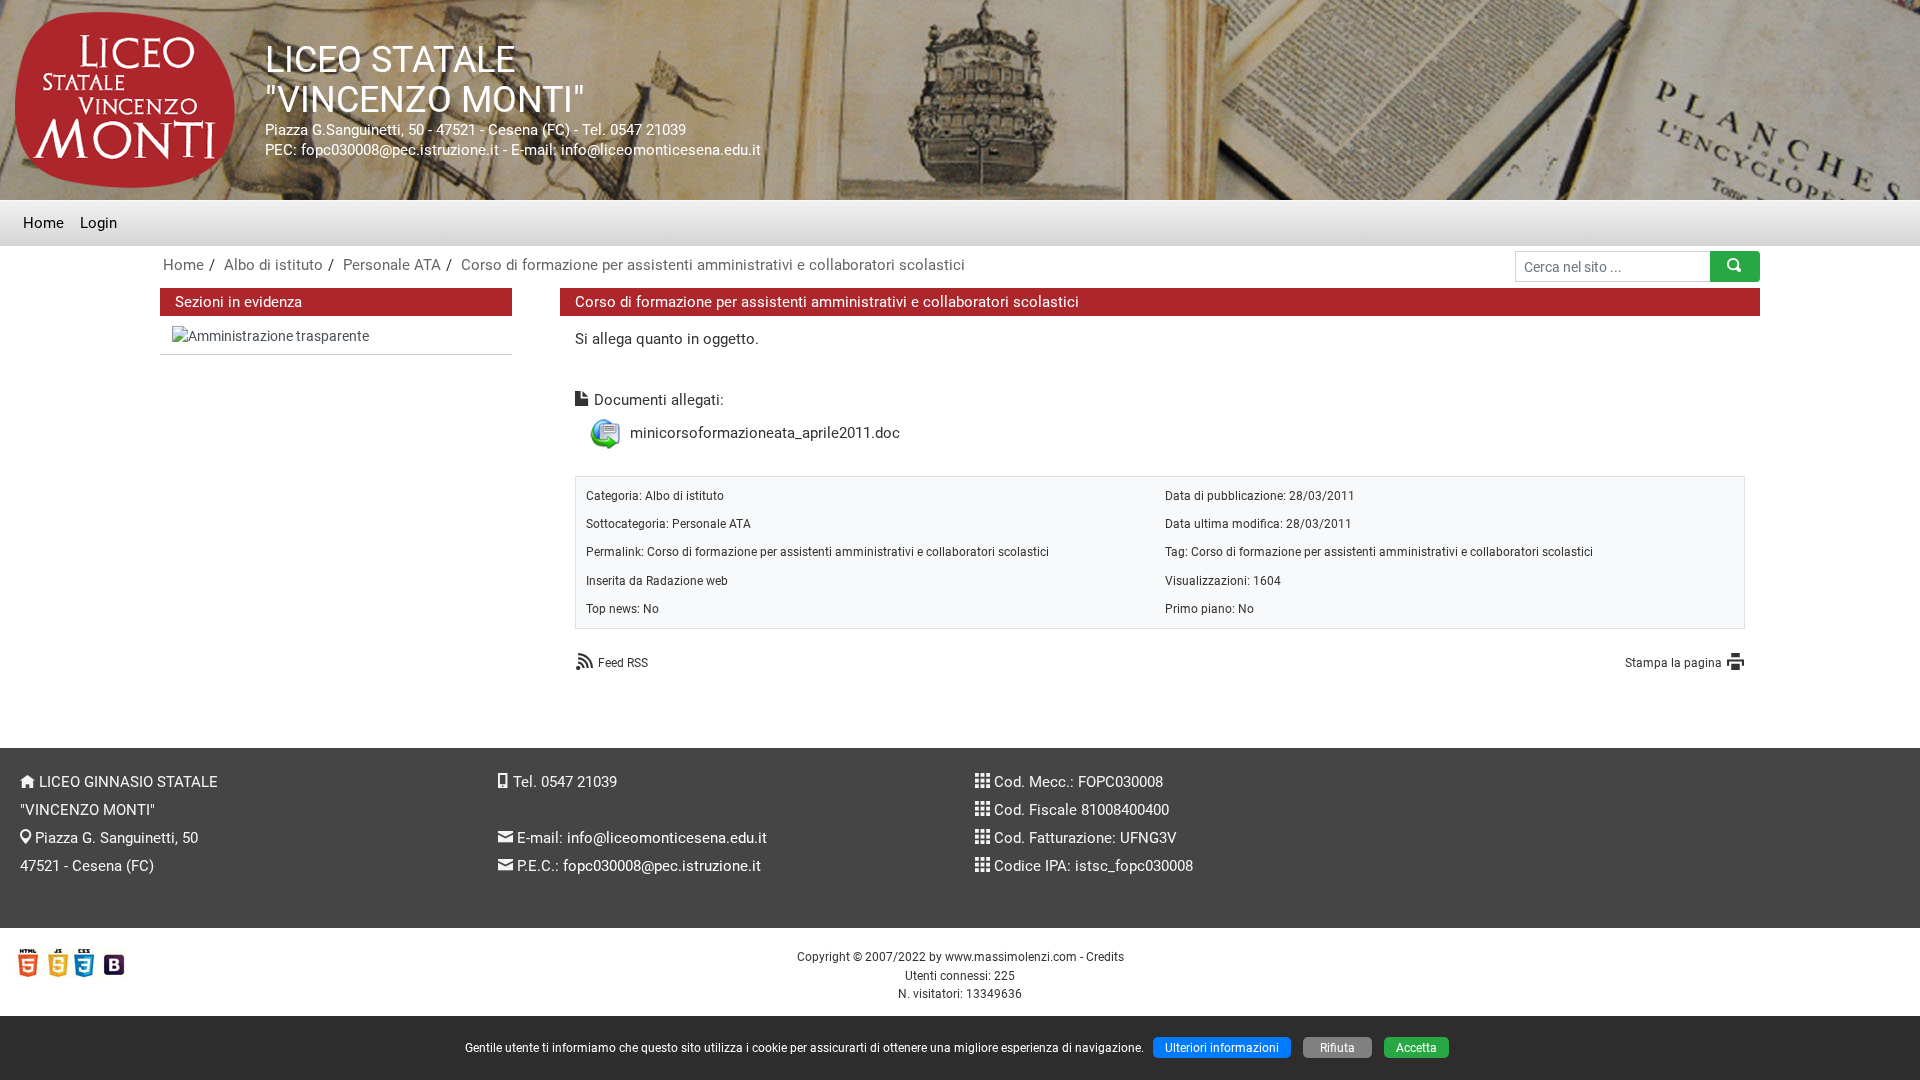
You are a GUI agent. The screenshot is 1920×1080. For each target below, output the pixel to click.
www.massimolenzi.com (1011, 956)
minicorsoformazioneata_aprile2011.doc (765, 433)
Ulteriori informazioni (1222, 1047)
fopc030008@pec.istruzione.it (662, 866)
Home (43, 223)
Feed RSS (623, 662)
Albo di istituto (273, 265)
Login (98, 223)
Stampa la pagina (1673, 662)
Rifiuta (1337, 1047)
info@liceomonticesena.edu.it (667, 838)
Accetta (1416, 1047)
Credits (1105, 956)
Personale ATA (392, 265)
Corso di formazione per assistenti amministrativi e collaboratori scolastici (713, 265)
